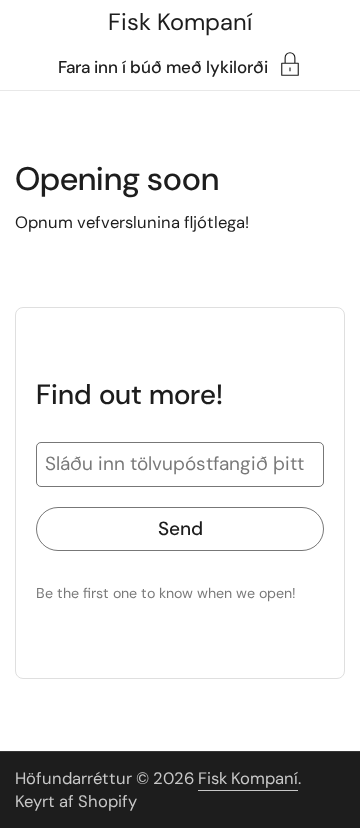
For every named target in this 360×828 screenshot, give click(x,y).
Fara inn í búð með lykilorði (163, 66)
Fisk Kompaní (180, 21)
